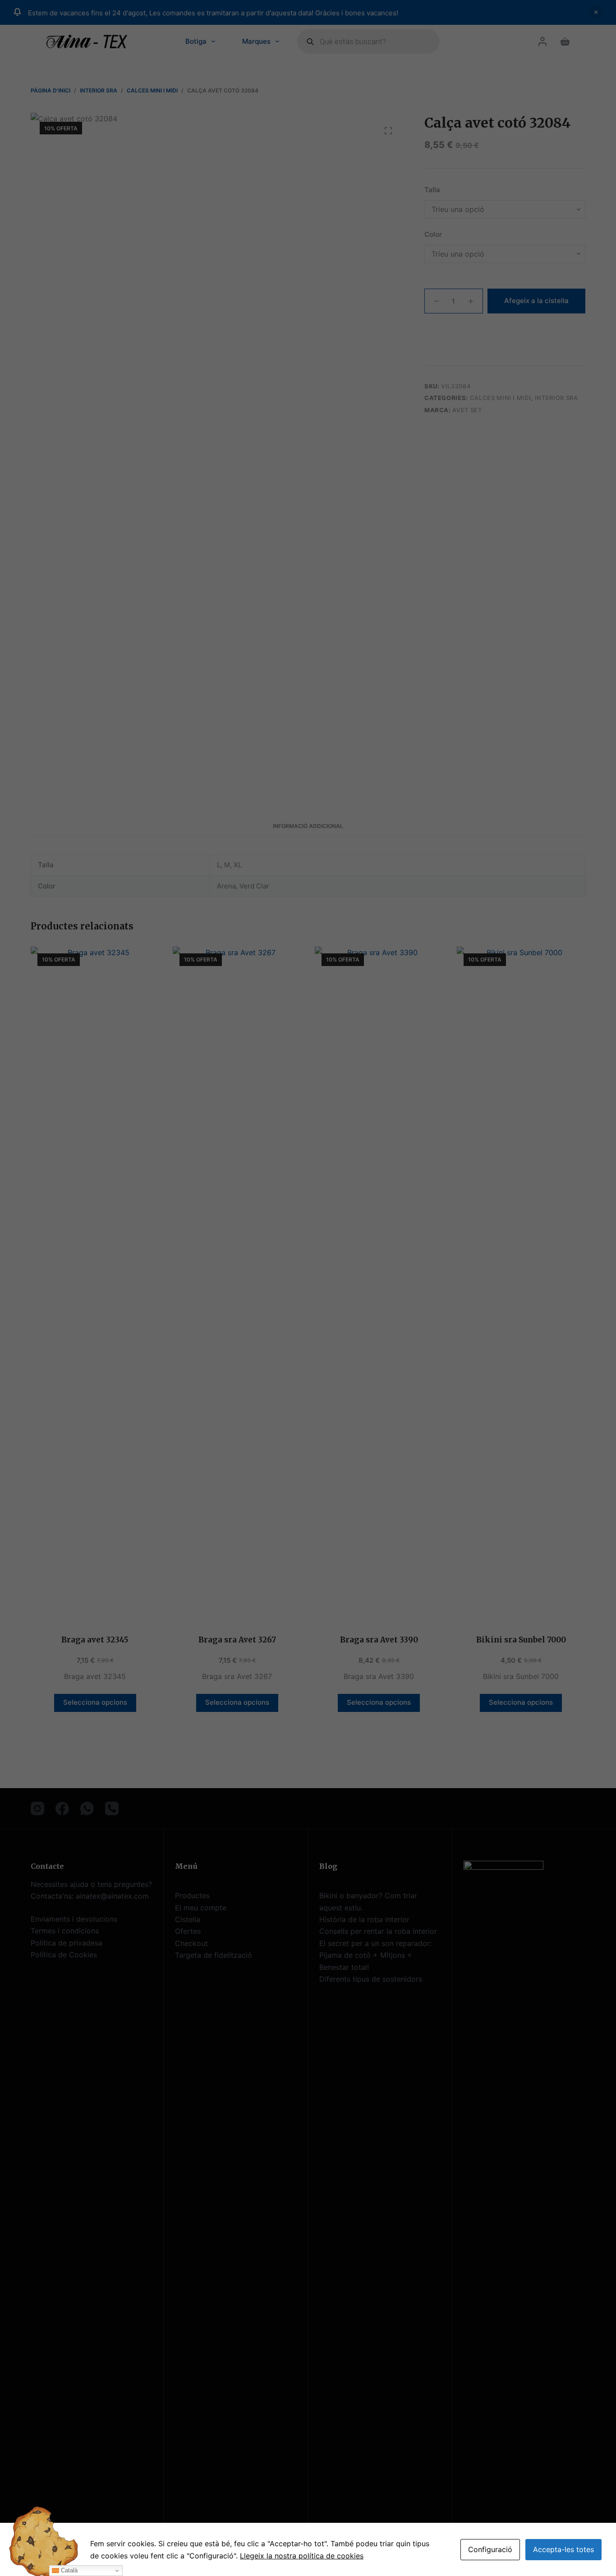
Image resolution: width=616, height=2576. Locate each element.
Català (68, 2570)
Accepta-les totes (563, 2549)
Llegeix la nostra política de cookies (302, 2556)
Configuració (490, 2549)
